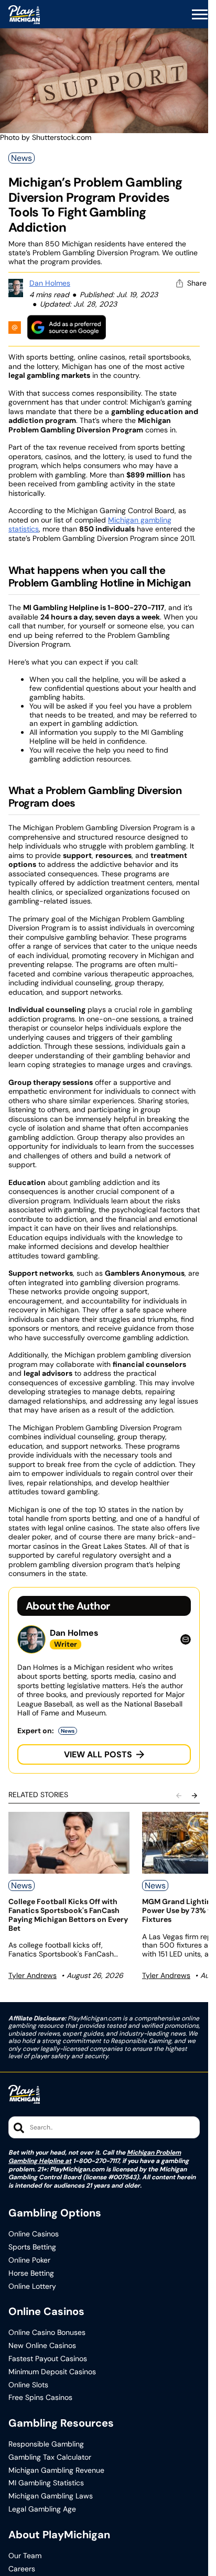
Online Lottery (32, 2286)
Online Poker (29, 2260)
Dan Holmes (50, 283)
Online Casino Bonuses (47, 2333)
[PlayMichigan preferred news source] (67, 327)
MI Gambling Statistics (46, 2483)
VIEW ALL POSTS (98, 1754)
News (21, 158)
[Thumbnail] (69, 1843)
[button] (200, 15)
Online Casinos (34, 2234)
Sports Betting (32, 2247)
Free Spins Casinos (40, 2398)
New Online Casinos (42, 2346)
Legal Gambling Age (42, 2509)
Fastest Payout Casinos (48, 2359)
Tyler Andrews (33, 1975)
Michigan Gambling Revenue (56, 2470)
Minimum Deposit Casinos (52, 2372)
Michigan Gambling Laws (51, 2496)
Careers (22, 2569)
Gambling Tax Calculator (50, 2457)
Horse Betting (31, 2273)
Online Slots (28, 2385)
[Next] (195, 1796)
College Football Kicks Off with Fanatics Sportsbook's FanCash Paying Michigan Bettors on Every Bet (68, 1915)
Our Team (25, 2556)
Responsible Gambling (46, 2444)
